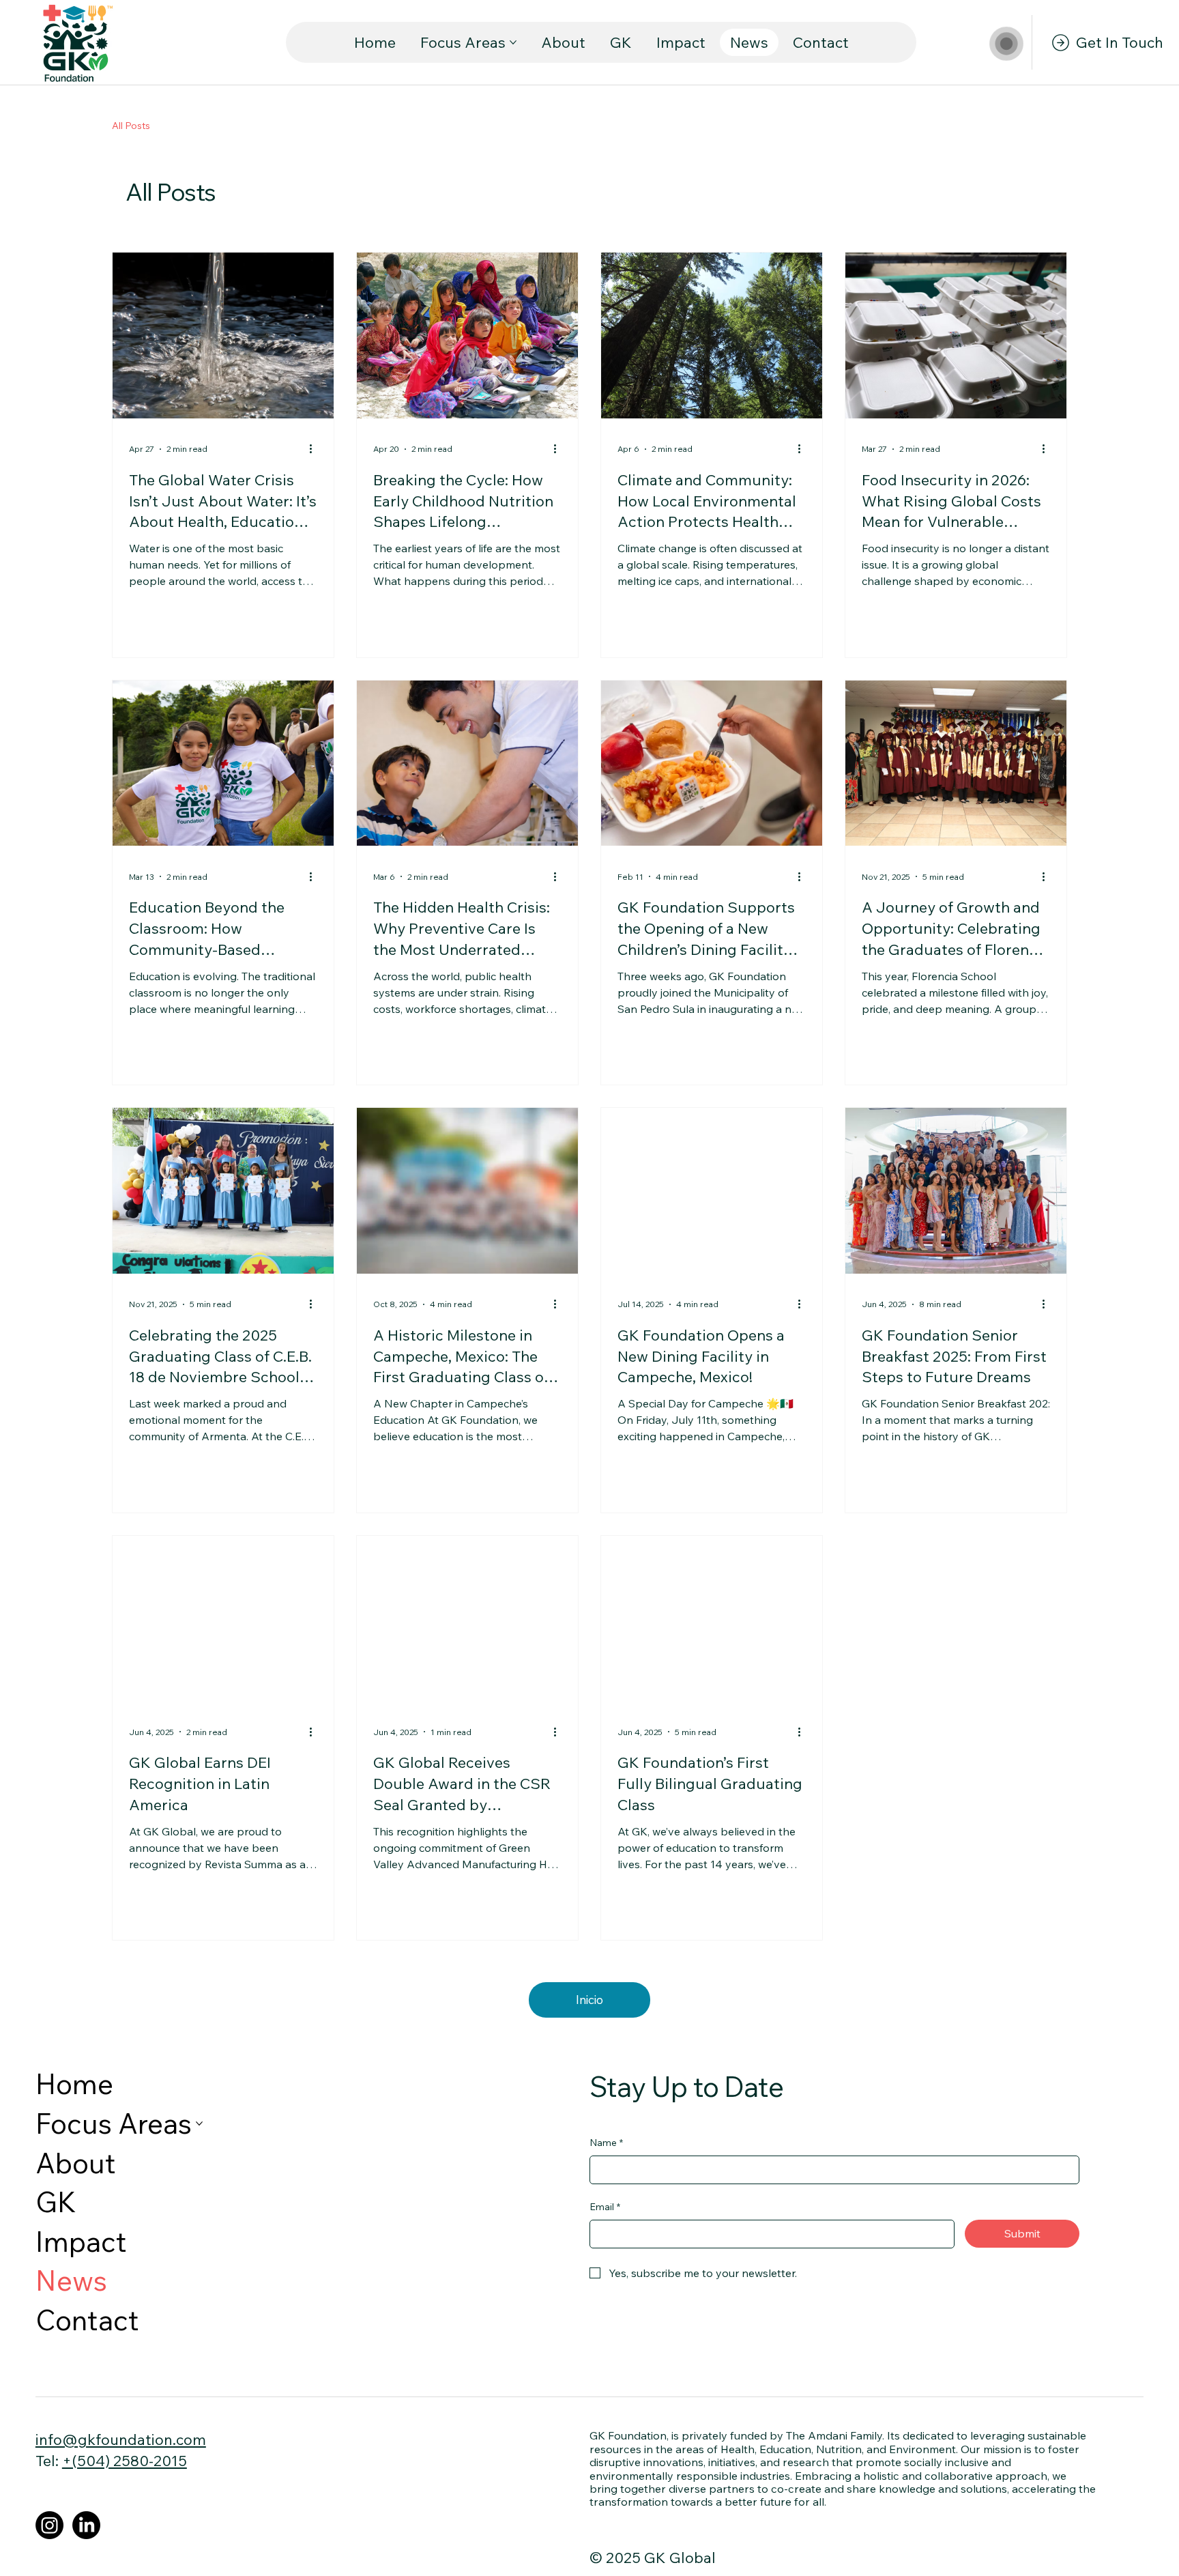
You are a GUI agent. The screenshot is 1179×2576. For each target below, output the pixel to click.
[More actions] (315, 449)
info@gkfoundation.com (121, 2439)
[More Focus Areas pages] (513, 42)
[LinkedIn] (86, 2525)
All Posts (131, 126)
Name (606, 2143)
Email (605, 2207)
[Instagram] (49, 2525)
